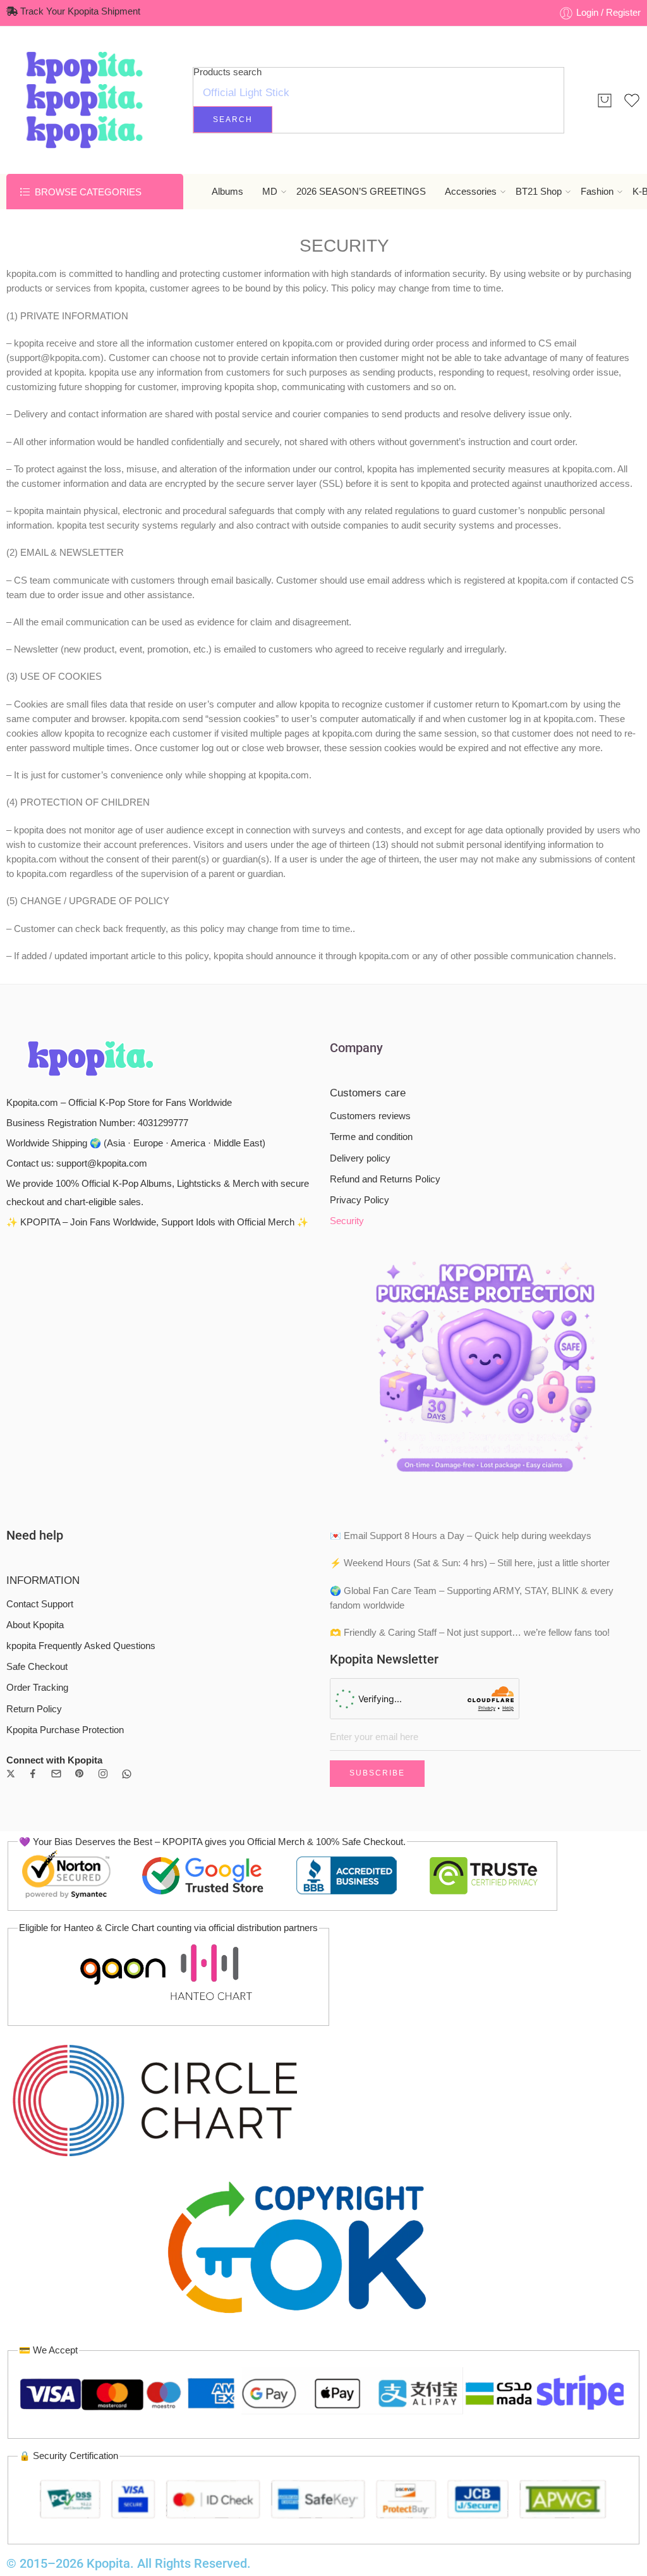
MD (270, 192)
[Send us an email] (56, 1774)
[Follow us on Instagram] (103, 1774)
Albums (227, 192)
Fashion (597, 192)
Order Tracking (37, 1688)
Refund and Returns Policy (385, 1179)
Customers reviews (370, 1116)
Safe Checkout (37, 1667)
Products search (227, 72)
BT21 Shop (539, 192)
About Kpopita (35, 1625)
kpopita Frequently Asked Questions (81, 1646)
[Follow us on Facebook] (33, 1774)
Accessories (471, 192)
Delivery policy (360, 1158)
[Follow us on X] (11, 1774)
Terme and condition (371, 1137)
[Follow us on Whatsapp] (127, 1774)
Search (233, 120)
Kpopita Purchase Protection (65, 1730)
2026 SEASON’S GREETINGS (361, 192)
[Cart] (605, 101)
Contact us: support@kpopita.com (77, 1163)
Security (347, 1221)
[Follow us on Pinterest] (80, 1774)
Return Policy (34, 1709)
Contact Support (40, 1604)
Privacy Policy (360, 1200)
